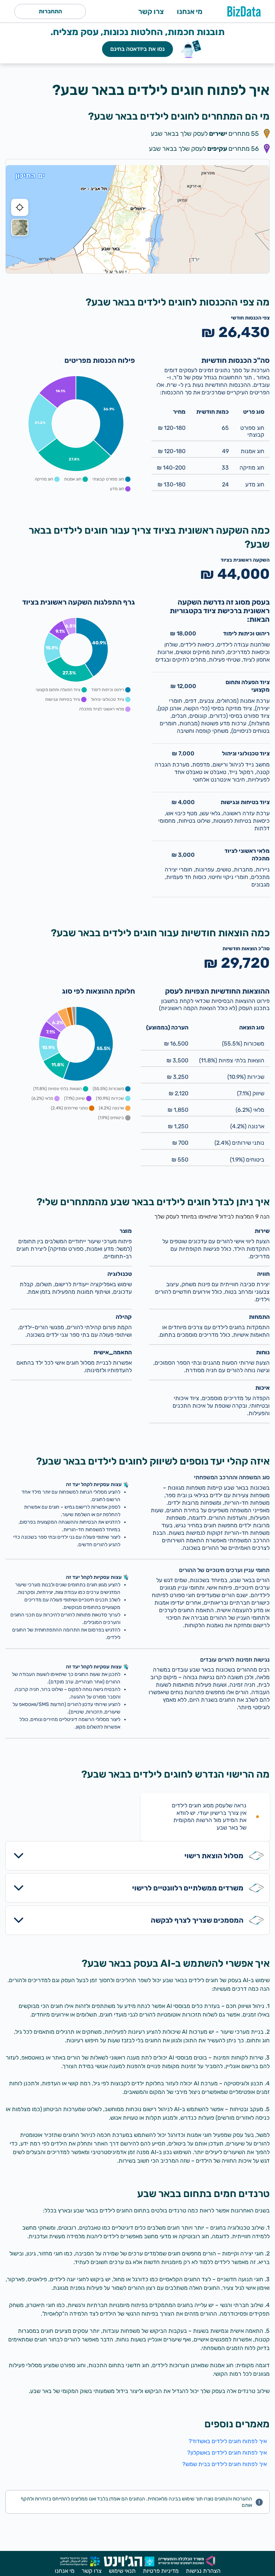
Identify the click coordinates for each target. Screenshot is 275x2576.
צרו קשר (151, 11)
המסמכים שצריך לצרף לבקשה (197, 1920)
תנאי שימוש (122, 2571)
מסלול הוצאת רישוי (214, 1856)
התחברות (50, 11)
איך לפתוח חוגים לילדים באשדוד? (228, 2441)
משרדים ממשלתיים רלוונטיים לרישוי (188, 1888)
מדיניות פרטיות (161, 2571)
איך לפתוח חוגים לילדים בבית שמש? (225, 2464)
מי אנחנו (190, 11)
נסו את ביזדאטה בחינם (137, 49)
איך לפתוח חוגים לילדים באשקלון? (227, 2453)
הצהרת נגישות (203, 2571)
